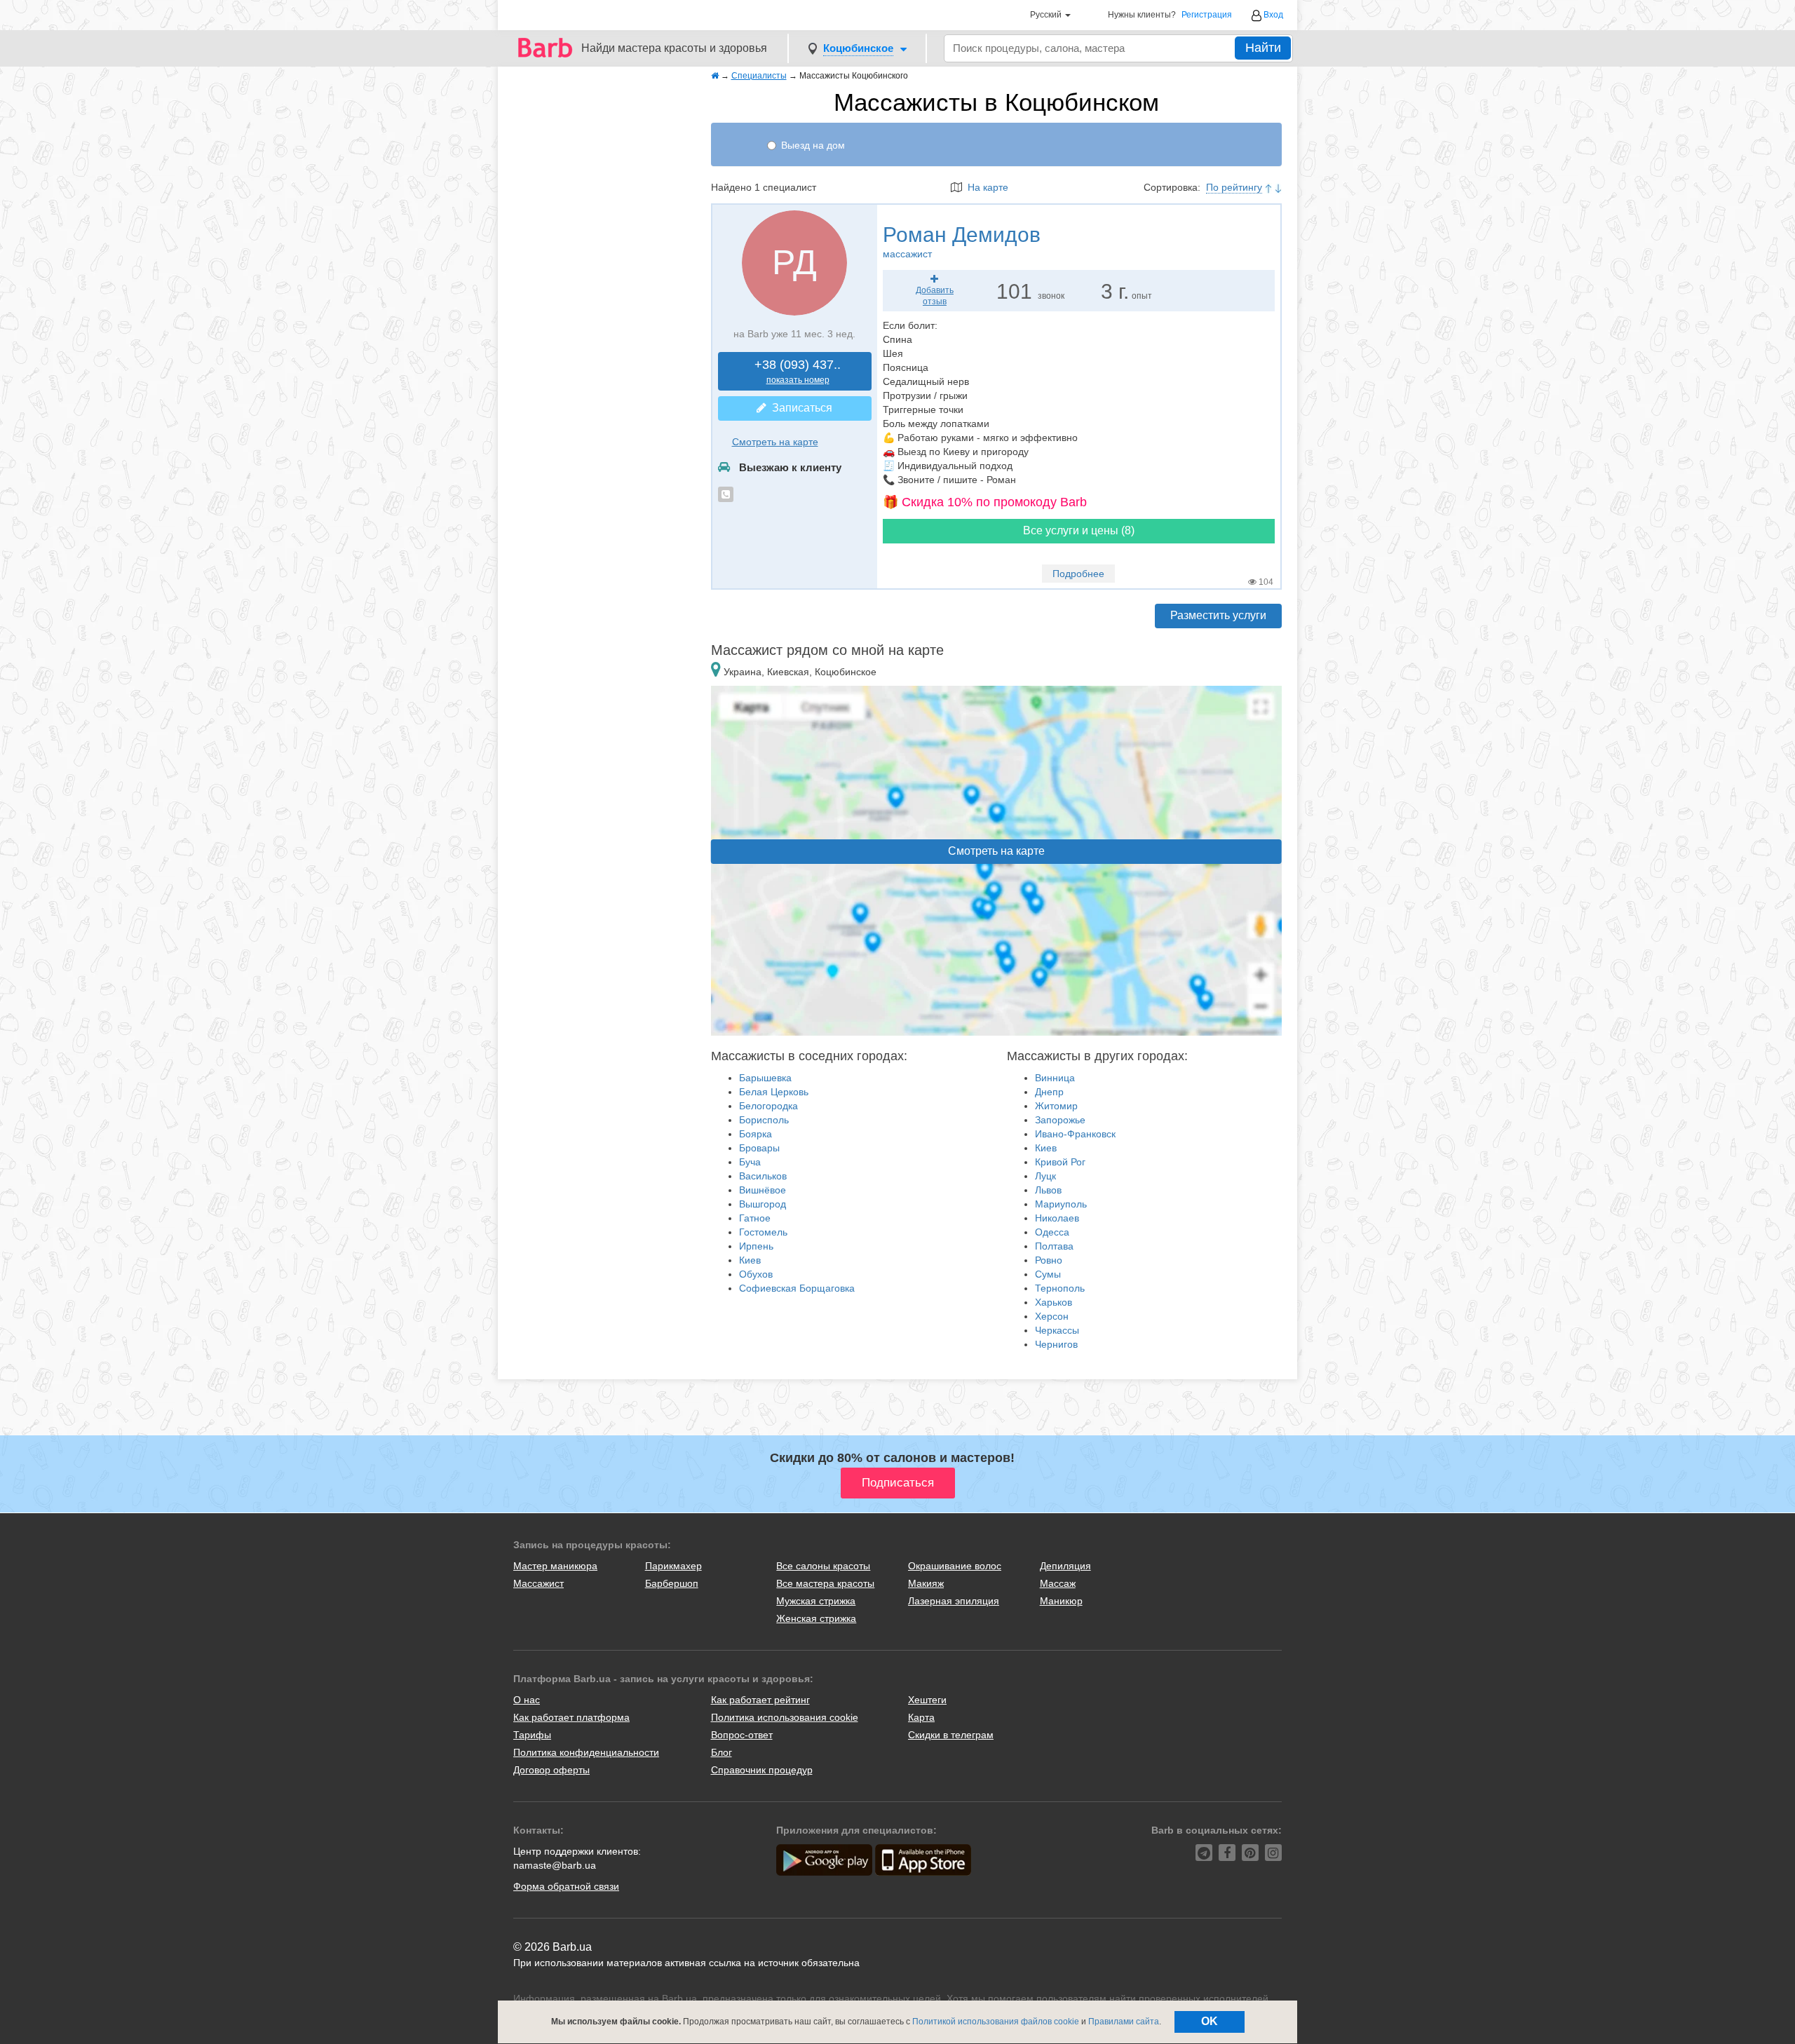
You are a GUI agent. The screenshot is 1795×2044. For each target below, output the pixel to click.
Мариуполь (1061, 1204)
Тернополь (1060, 1288)
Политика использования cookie (785, 1717)
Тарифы (532, 1735)
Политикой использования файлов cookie (996, 2022)
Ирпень (756, 1246)
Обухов (756, 1274)
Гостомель (763, 1232)
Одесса (1052, 1232)
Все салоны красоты (823, 1566)
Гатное (755, 1218)
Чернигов (1056, 1344)
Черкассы (1057, 1330)
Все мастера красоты (825, 1583)
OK (1210, 2021)
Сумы (1048, 1274)
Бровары (759, 1148)
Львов (1048, 1190)
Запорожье (1060, 1120)
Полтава (1054, 1246)
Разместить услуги (1218, 615)
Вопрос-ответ (742, 1735)
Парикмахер (673, 1566)
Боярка (756, 1134)
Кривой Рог (1060, 1162)
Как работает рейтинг (760, 1700)
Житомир (1056, 1106)
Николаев (1057, 1218)
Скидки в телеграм (951, 1735)
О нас (527, 1700)
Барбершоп (672, 1583)
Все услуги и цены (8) (1079, 530)
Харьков (1054, 1302)
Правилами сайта (1124, 2022)
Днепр (1049, 1092)
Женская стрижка (816, 1618)
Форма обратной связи (566, 1886)
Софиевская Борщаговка (797, 1288)
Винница (1055, 1078)
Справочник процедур (762, 1770)
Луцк (1045, 1176)
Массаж (1058, 1583)
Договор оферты (551, 1770)
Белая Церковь (774, 1092)
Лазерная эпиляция (954, 1601)
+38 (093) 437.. (798, 371)
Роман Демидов (962, 241)
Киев (750, 1260)
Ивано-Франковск (1075, 1134)
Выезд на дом (813, 145)
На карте (985, 187)
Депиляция (1065, 1566)
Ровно (1049, 1260)
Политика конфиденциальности (586, 1752)
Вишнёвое (763, 1190)
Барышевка (765, 1078)
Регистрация (1207, 15)
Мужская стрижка (816, 1601)
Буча (750, 1162)
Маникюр (1061, 1601)
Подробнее (1078, 574)
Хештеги (927, 1700)
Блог (722, 1752)
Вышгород (763, 1204)
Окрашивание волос (955, 1566)
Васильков (763, 1176)
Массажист (538, 1583)
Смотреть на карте (775, 442)
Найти (1263, 48)
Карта (921, 1717)
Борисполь (764, 1120)
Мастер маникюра (555, 1566)
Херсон (1052, 1316)
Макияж (926, 1583)
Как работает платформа (571, 1717)
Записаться (799, 408)
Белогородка (768, 1106)
